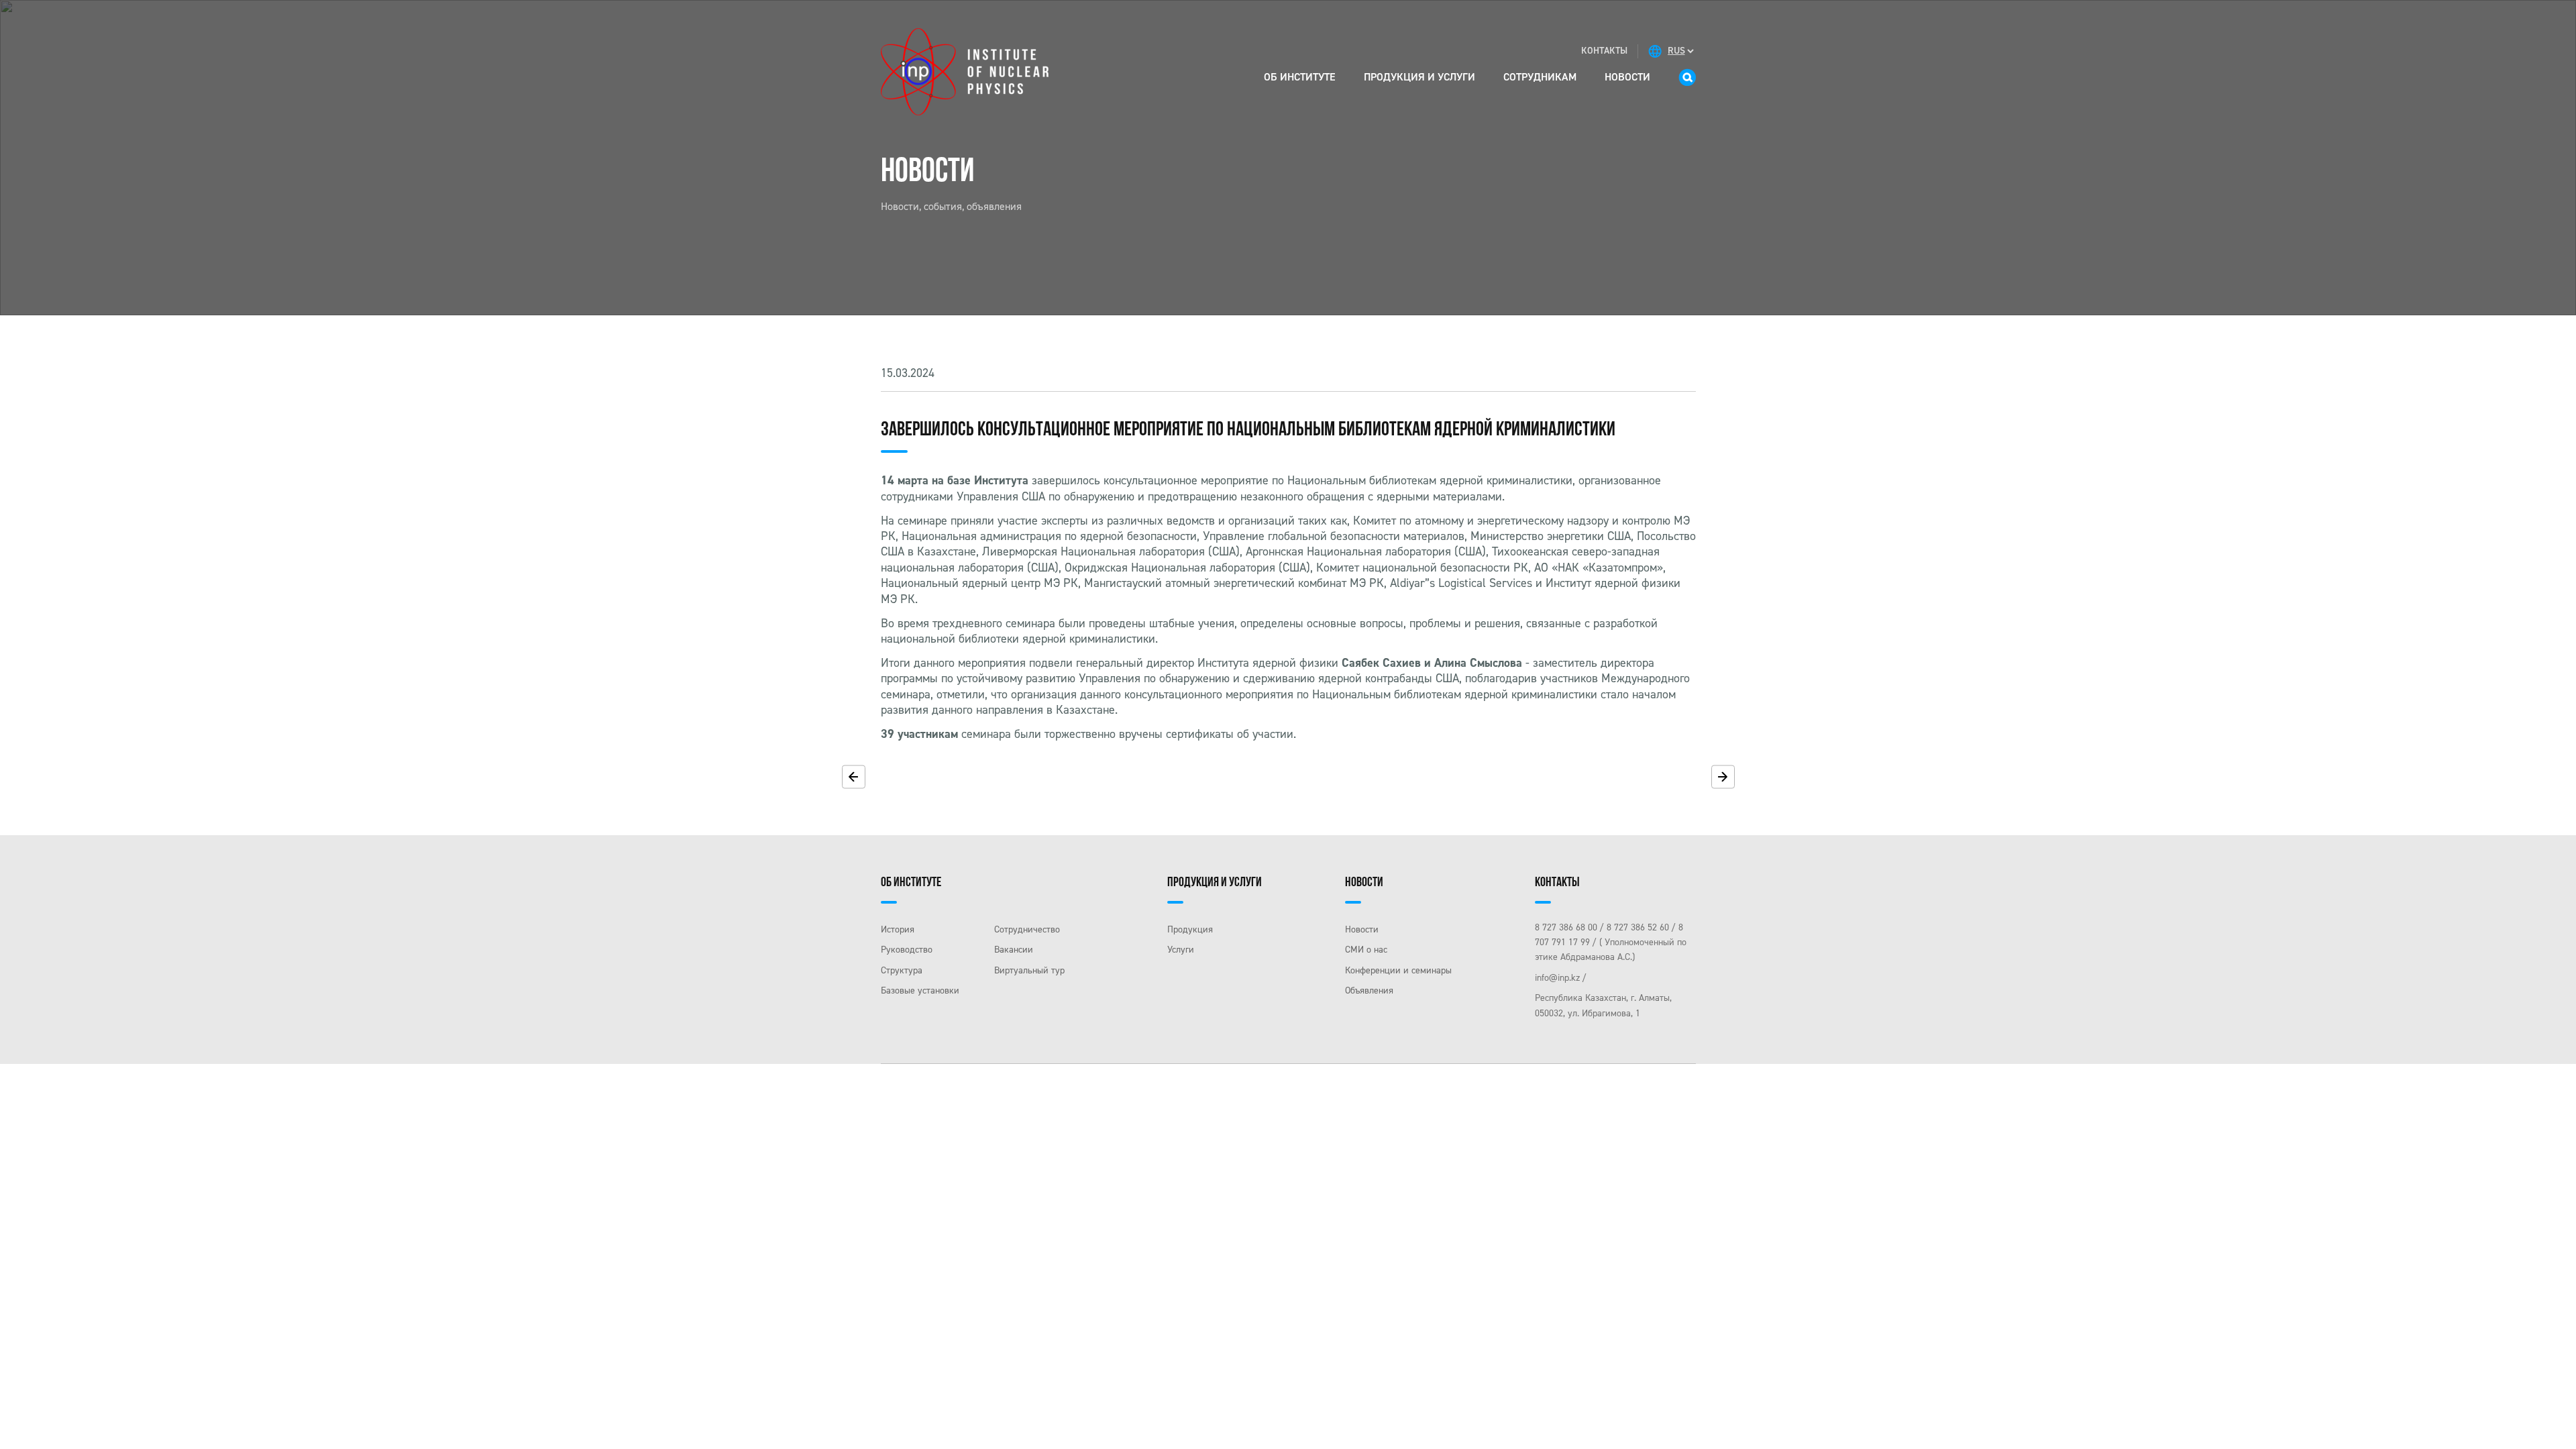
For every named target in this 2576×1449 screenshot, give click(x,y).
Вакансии (1014, 950)
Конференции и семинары (1398, 970)
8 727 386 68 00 (1566, 927)
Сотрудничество (1027, 929)
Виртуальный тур (1029, 970)
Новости (1627, 77)
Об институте (1300, 77)
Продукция (1190, 929)
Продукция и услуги (1419, 77)
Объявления (1369, 990)
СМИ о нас (1366, 950)
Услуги (1181, 950)
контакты (1604, 51)
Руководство (907, 950)
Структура (902, 970)
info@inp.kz (1557, 978)
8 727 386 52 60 (1638, 927)
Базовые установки (920, 990)
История (898, 929)
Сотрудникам (1540, 77)
